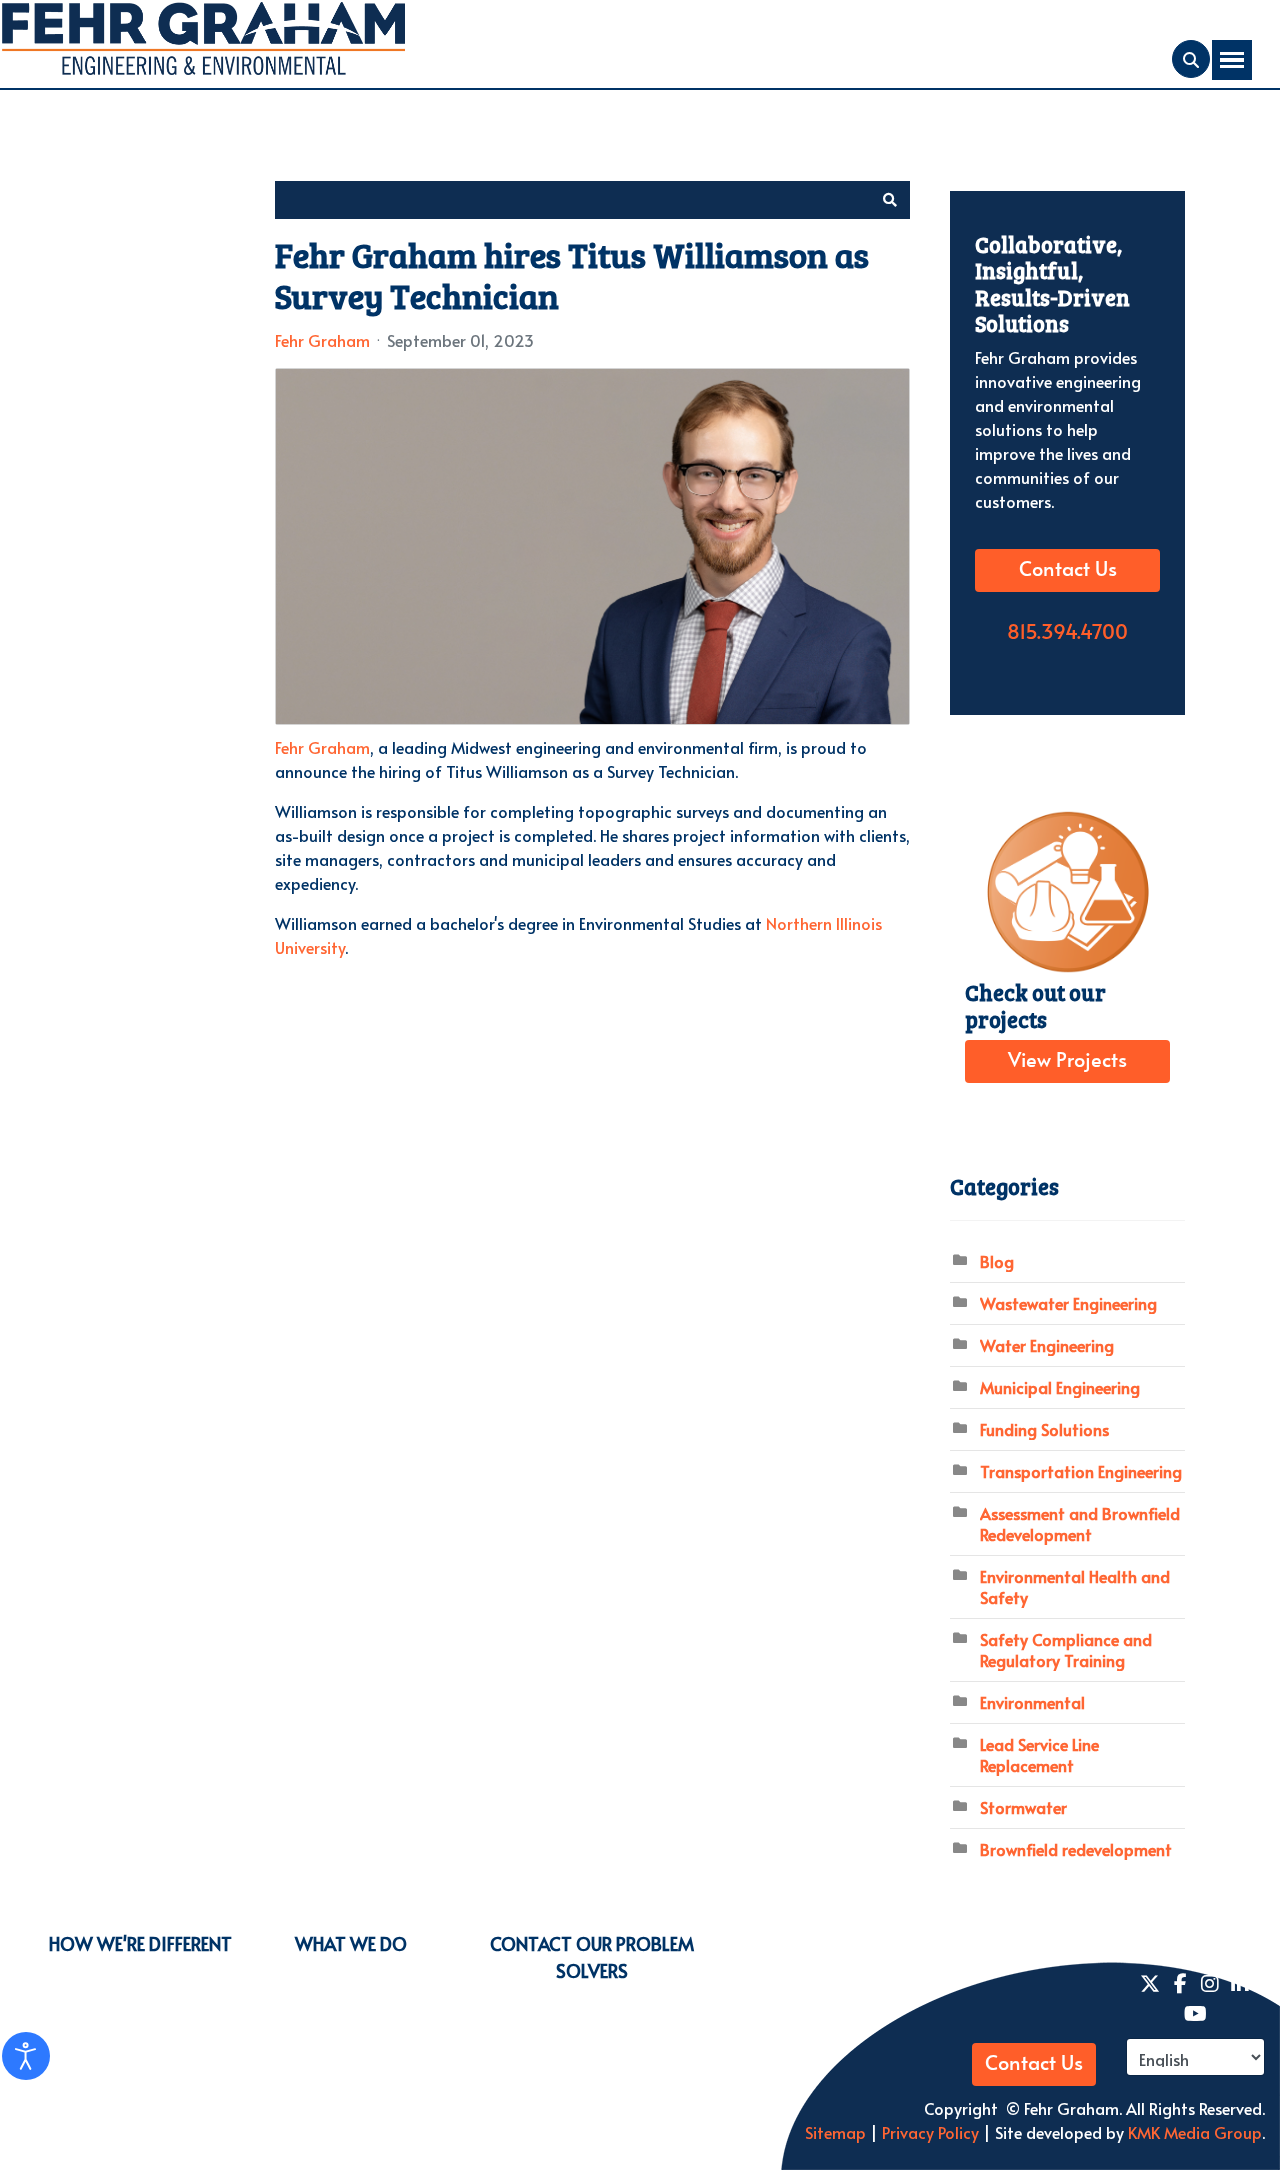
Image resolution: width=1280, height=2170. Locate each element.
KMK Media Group (1195, 2132)
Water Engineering (1047, 1345)
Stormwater (1023, 1807)
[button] (890, 200)
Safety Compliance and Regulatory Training (1066, 1649)
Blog (997, 1261)
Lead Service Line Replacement (1039, 1754)
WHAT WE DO (351, 1943)
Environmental (1032, 1702)
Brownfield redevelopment (1076, 1849)
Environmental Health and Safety (1075, 1586)
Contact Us (1068, 570)
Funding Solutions (1044, 1429)
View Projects (1067, 1061)
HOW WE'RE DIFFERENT (140, 1943)
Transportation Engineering (1081, 1471)
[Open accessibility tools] (26, 2056)
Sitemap (835, 2132)
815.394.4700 (1067, 633)
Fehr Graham (322, 340)
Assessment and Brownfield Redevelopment (1080, 1523)
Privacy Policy (928, 2132)
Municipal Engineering (1060, 1387)
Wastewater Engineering (1068, 1303)
